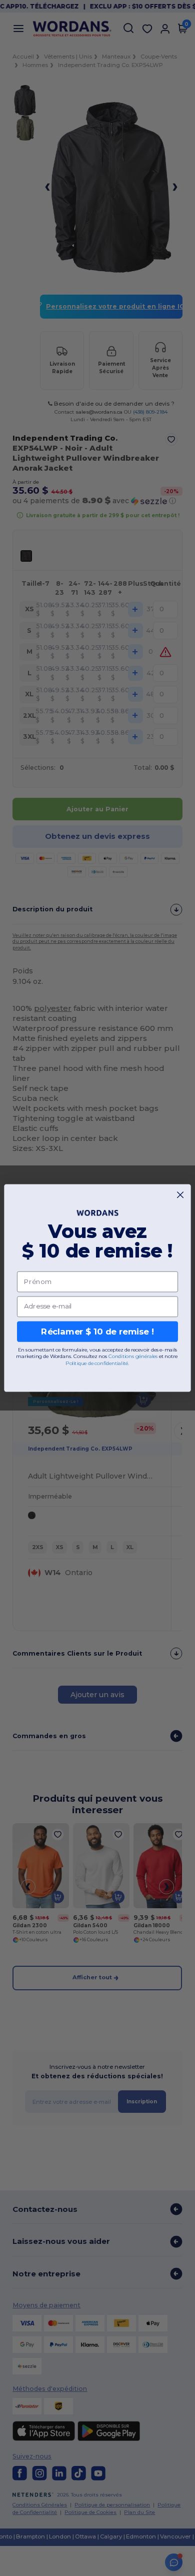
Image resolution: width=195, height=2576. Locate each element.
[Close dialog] (180, 1195)
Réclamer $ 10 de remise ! (97, 1332)
